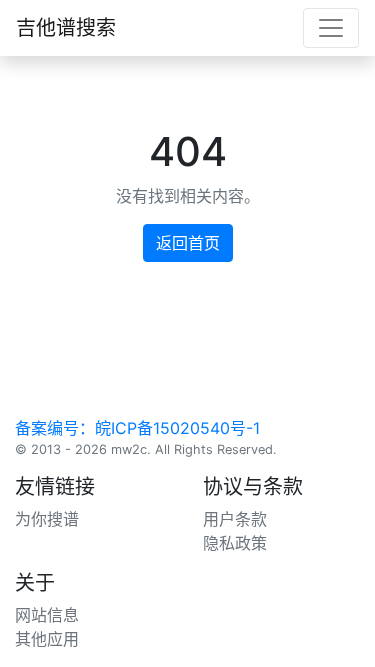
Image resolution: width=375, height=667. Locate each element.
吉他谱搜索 (66, 28)
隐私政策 (235, 543)
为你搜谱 (47, 519)
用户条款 (235, 519)
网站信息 (47, 615)
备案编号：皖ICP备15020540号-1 (137, 428)
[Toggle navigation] (331, 28)
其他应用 (47, 639)
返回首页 (188, 243)
